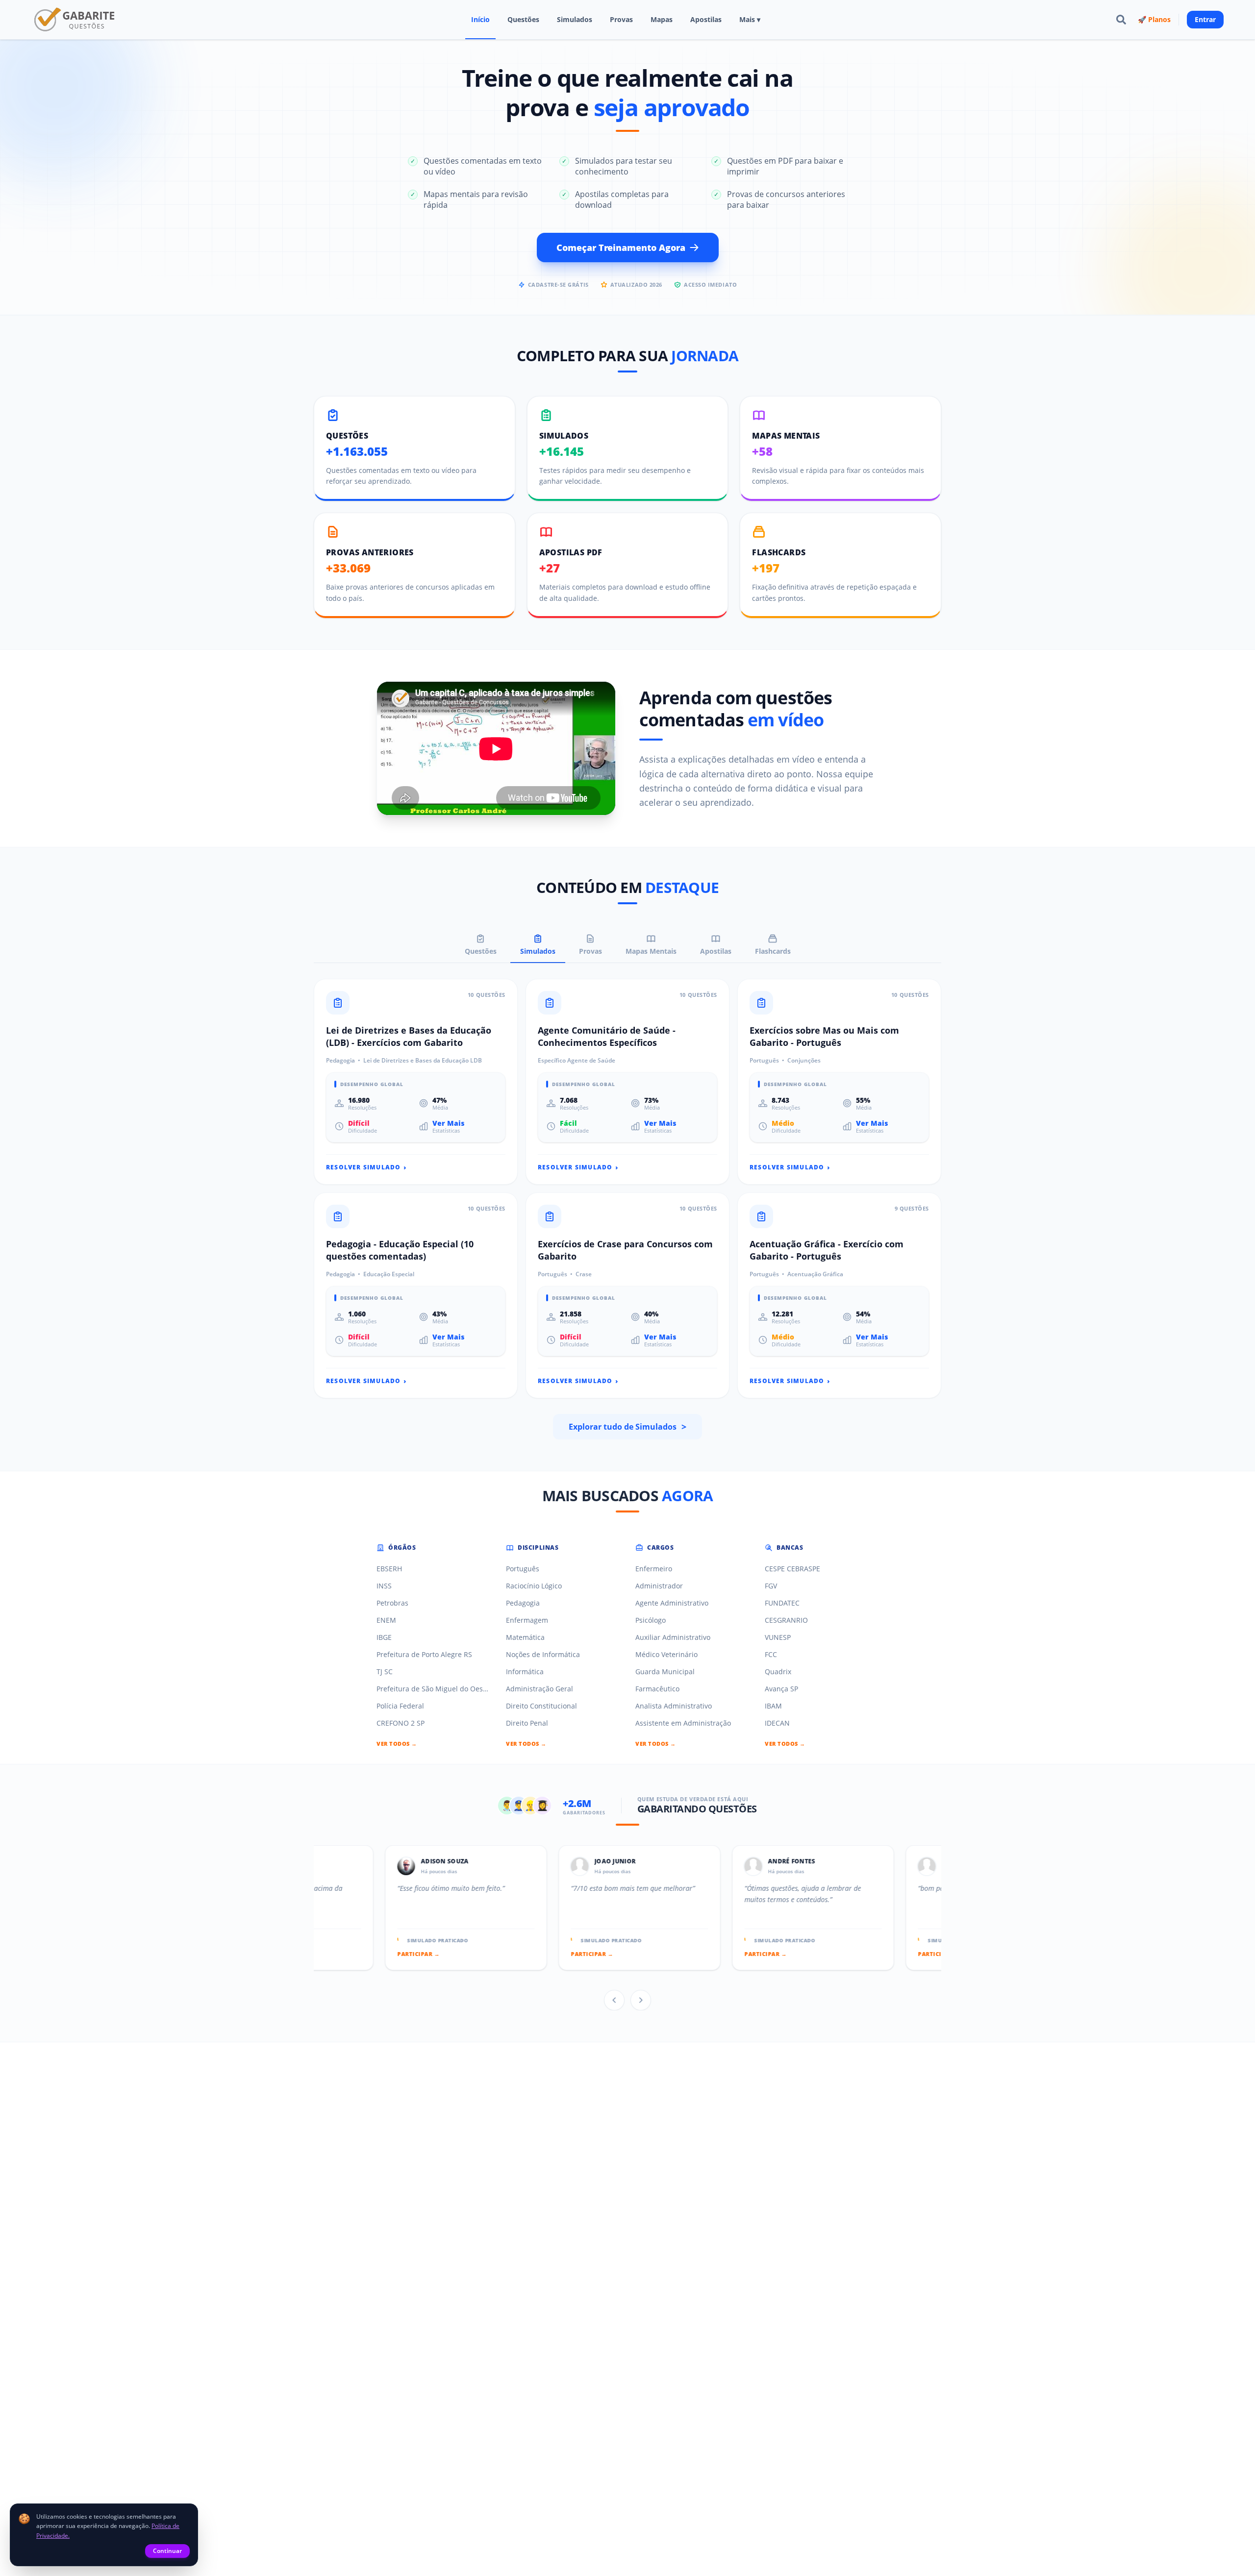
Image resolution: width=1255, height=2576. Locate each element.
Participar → (318, 1954)
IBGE (384, 1637)
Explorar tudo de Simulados (627, 1427)
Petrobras (392, 1603)
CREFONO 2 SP (401, 1723)
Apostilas (706, 19)
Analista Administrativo (674, 1706)
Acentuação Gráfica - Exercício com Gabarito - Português (827, 1250)
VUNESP (778, 1637)
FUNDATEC (782, 1603)
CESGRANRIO (786, 1620)
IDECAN (777, 1723)
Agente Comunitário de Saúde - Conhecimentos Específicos (607, 1036)
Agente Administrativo (672, 1603)
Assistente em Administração (683, 1723)
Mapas (662, 19)
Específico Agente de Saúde (577, 1061)
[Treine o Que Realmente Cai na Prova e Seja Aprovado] (75, 20)
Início (480, 19)
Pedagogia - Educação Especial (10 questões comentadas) (400, 1250)
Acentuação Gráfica (815, 1274)
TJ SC (385, 1672)
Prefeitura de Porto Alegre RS (424, 1654)
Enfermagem (527, 1620)
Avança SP (781, 1689)
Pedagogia (340, 1061)
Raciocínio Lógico (534, 1586)
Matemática (525, 1637)
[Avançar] (641, 2000)
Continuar (167, 2551)
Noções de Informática (543, 1654)
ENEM (386, 1620)
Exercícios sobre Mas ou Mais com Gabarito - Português (824, 1036)
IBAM (773, 1706)
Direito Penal (527, 1723)
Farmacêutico (657, 1689)
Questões (523, 19)
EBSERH (389, 1569)
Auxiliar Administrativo (673, 1637)
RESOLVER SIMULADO (367, 1167)
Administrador (659, 1586)
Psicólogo (651, 1620)
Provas (621, 19)
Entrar (1205, 19)
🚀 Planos (1154, 19)
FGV (771, 1586)
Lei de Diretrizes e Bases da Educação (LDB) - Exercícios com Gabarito (409, 1036)
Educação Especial (389, 1274)
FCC (771, 1654)
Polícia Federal (400, 1706)
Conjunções (804, 1061)
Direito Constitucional (541, 1706)
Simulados (575, 19)
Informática (525, 1672)
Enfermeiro (654, 1569)
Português (764, 1061)
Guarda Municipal (665, 1672)
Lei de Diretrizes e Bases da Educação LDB (423, 1061)
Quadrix (778, 1672)
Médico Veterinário (666, 1654)
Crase (584, 1274)
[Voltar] (614, 2000)
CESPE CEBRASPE (792, 1569)
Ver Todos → (397, 1744)
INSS (384, 1586)
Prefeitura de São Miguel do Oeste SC (433, 1689)
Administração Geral (540, 1689)
